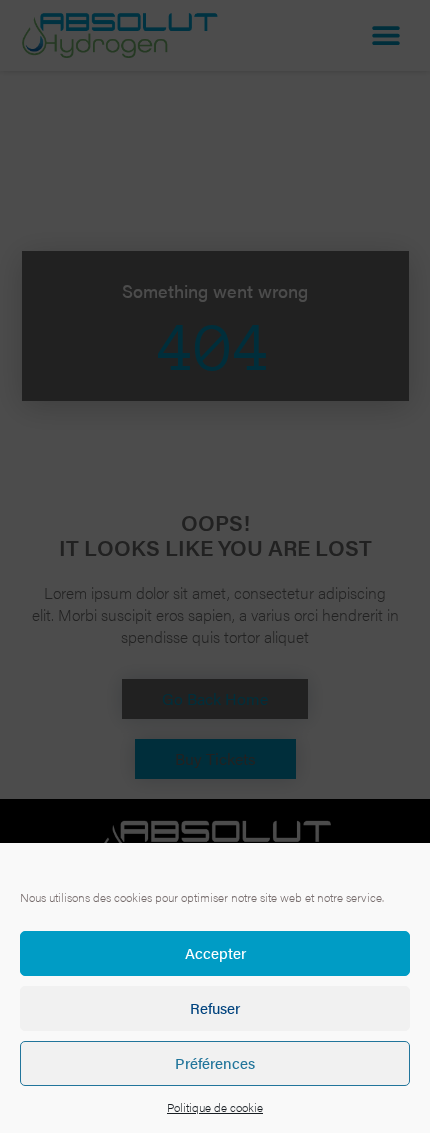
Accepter (215, 952)
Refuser (215, 1007)
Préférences (215, 1062)
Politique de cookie (215, 1107)
